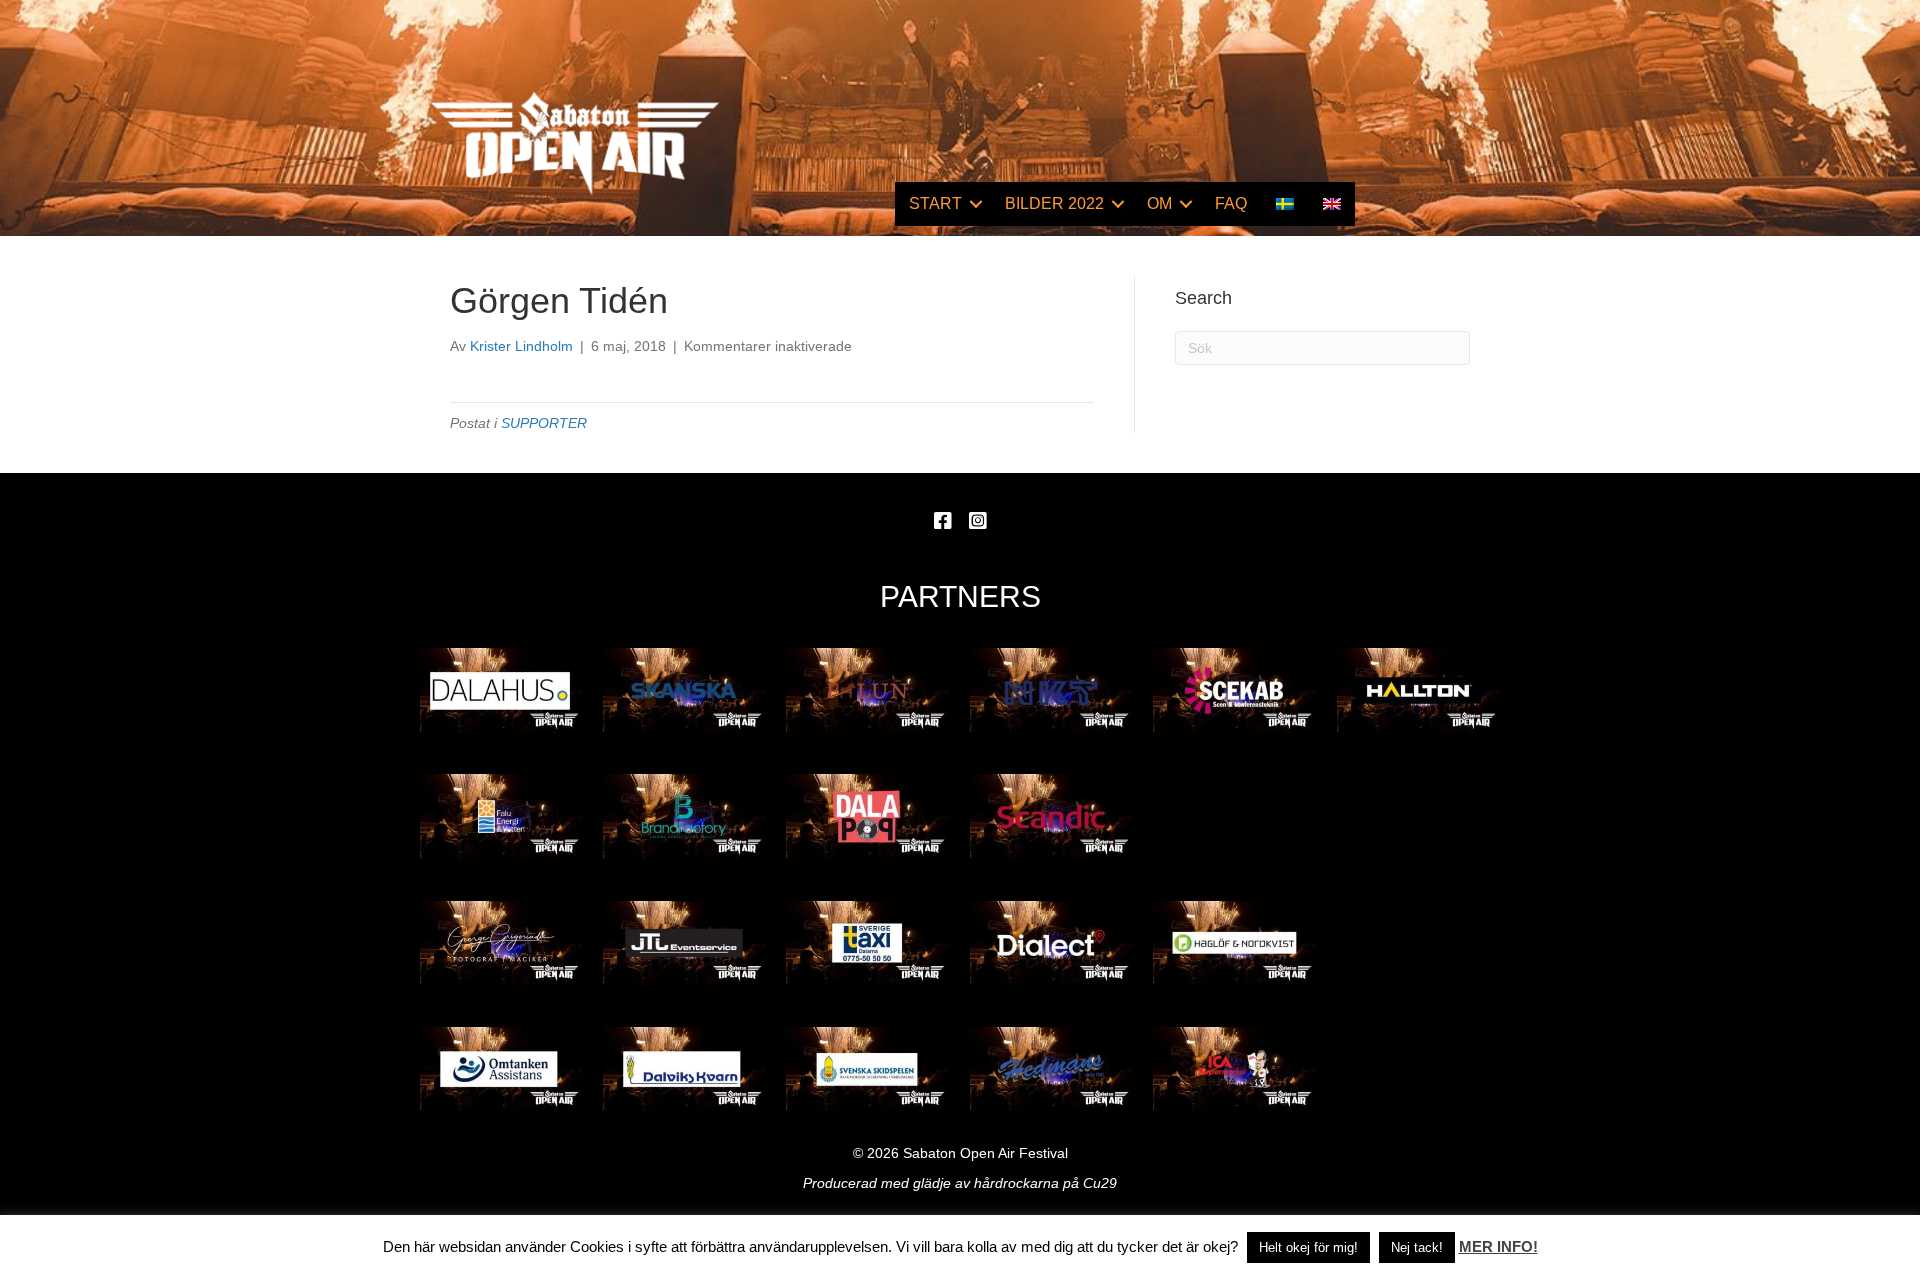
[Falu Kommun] (867, 690)
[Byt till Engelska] (1332, 204)
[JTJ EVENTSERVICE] (684, 943)
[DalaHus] (501, 690)
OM (1159, 203)
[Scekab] (1234, 690)
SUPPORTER (544, 423)
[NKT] (1051, 690)
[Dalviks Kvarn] (684, 1069)
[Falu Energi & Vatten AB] (501, 816)
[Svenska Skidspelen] (867, 1069)
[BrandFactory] (684, 816)
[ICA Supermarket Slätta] (1234, 1069)
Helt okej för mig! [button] (1308, 1247)
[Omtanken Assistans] (501, 1069)
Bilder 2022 (1054, 203)
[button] (976, 204)
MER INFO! (1498, 1246)
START (935, 203)
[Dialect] (1051, 943)
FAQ (1231, 203)
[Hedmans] (1051, 1069)
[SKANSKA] (684, 690)
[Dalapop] (867, 816)
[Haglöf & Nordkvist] (1234, 943)
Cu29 (1100, 1183)
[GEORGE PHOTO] (501, 943)
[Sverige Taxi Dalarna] (867, 943)
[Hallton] (1418, 690)
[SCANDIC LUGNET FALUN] (1051, 816)
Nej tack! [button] (1417, 1247)
